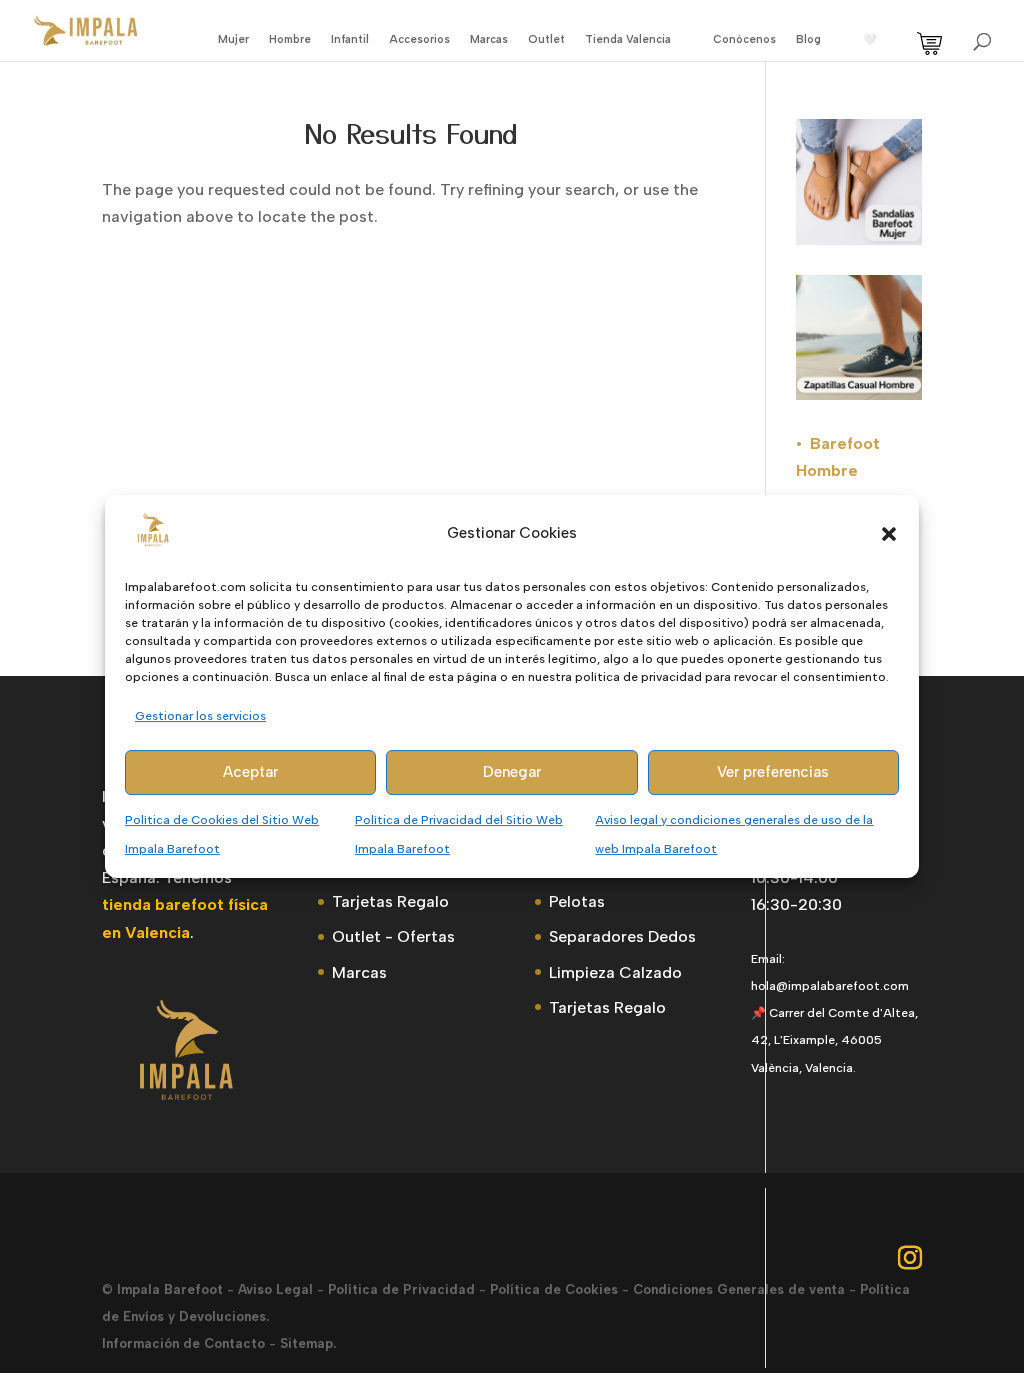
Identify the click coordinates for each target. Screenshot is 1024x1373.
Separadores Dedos (622, 936)
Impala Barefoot (170, 1289)
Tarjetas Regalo (390, 901)
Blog (808, 39)
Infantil (350, 39)
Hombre (290, 39)
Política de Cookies (554, 1289)
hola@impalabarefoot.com (830, 986)
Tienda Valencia (628, 39)
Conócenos (744, 39)
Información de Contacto (183, 1343)
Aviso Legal (275, 1289)
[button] (889, 534)
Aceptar (250, 773)
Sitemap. (308, 1343)
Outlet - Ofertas (393, 936)
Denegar (512, 773)
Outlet (546, 39)
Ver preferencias (773, 773)
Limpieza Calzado (615, 972)
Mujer (233, 39)
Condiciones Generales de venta (739, 1289)
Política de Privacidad (401, 1289)
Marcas (489, 39)
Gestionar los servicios (200, 716)
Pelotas (577, 901)
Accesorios (419, 39)
